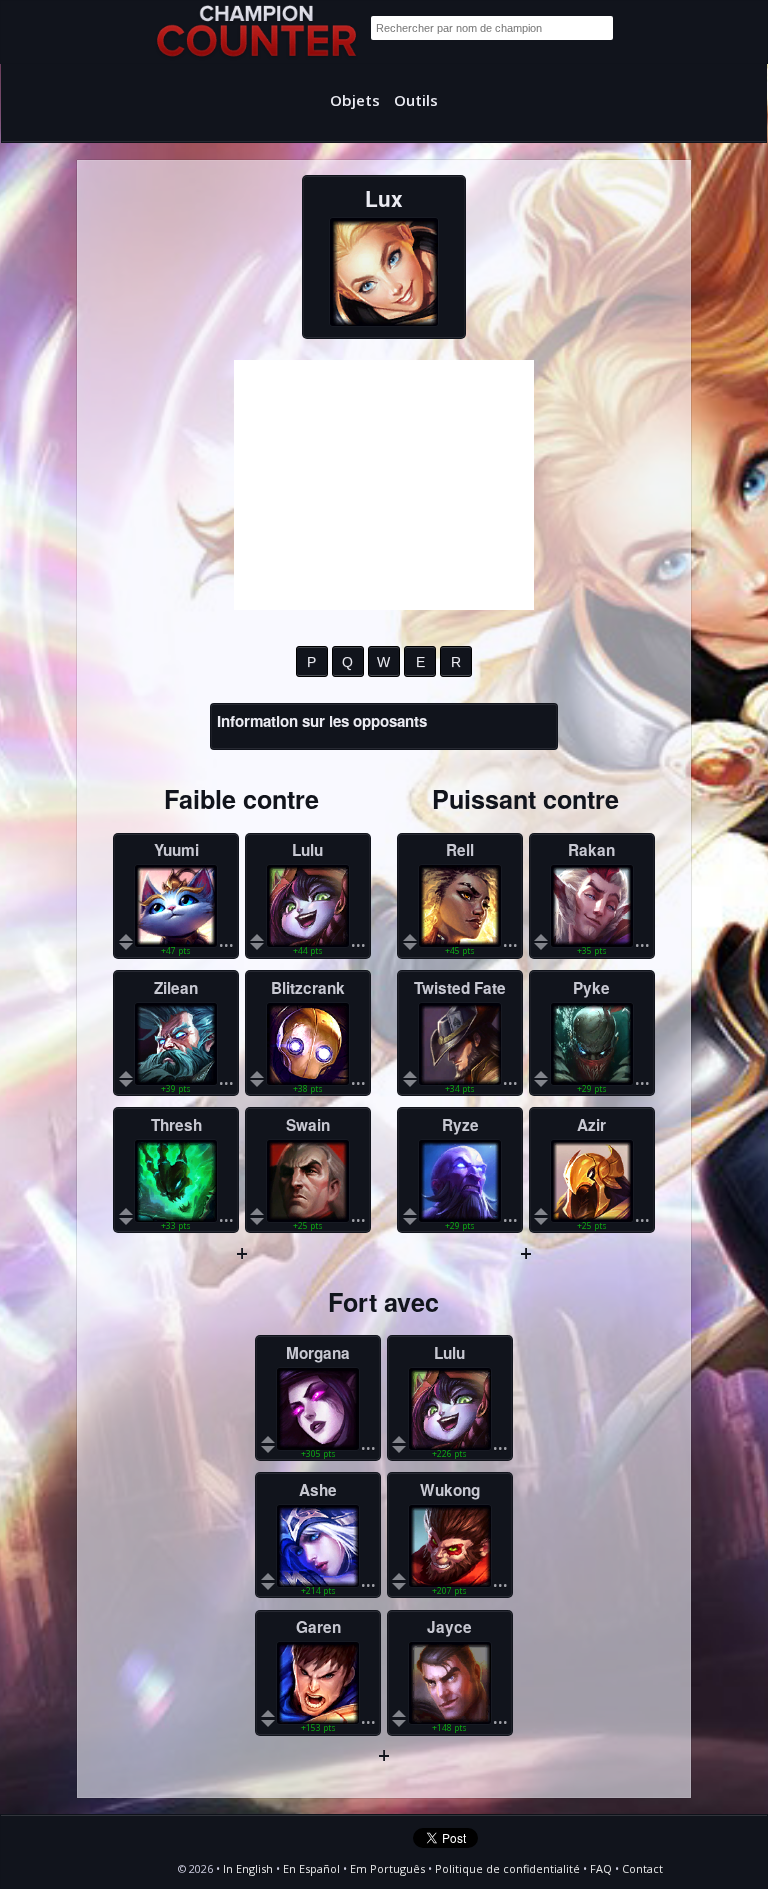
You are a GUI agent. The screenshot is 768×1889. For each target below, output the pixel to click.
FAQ (601, 1868)
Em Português (387, 1868)
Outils (416, 100)
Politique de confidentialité (507, 1868)
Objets (355, 100)
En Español (311, 1868)
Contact (642, 1868)
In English (248, 1868)
